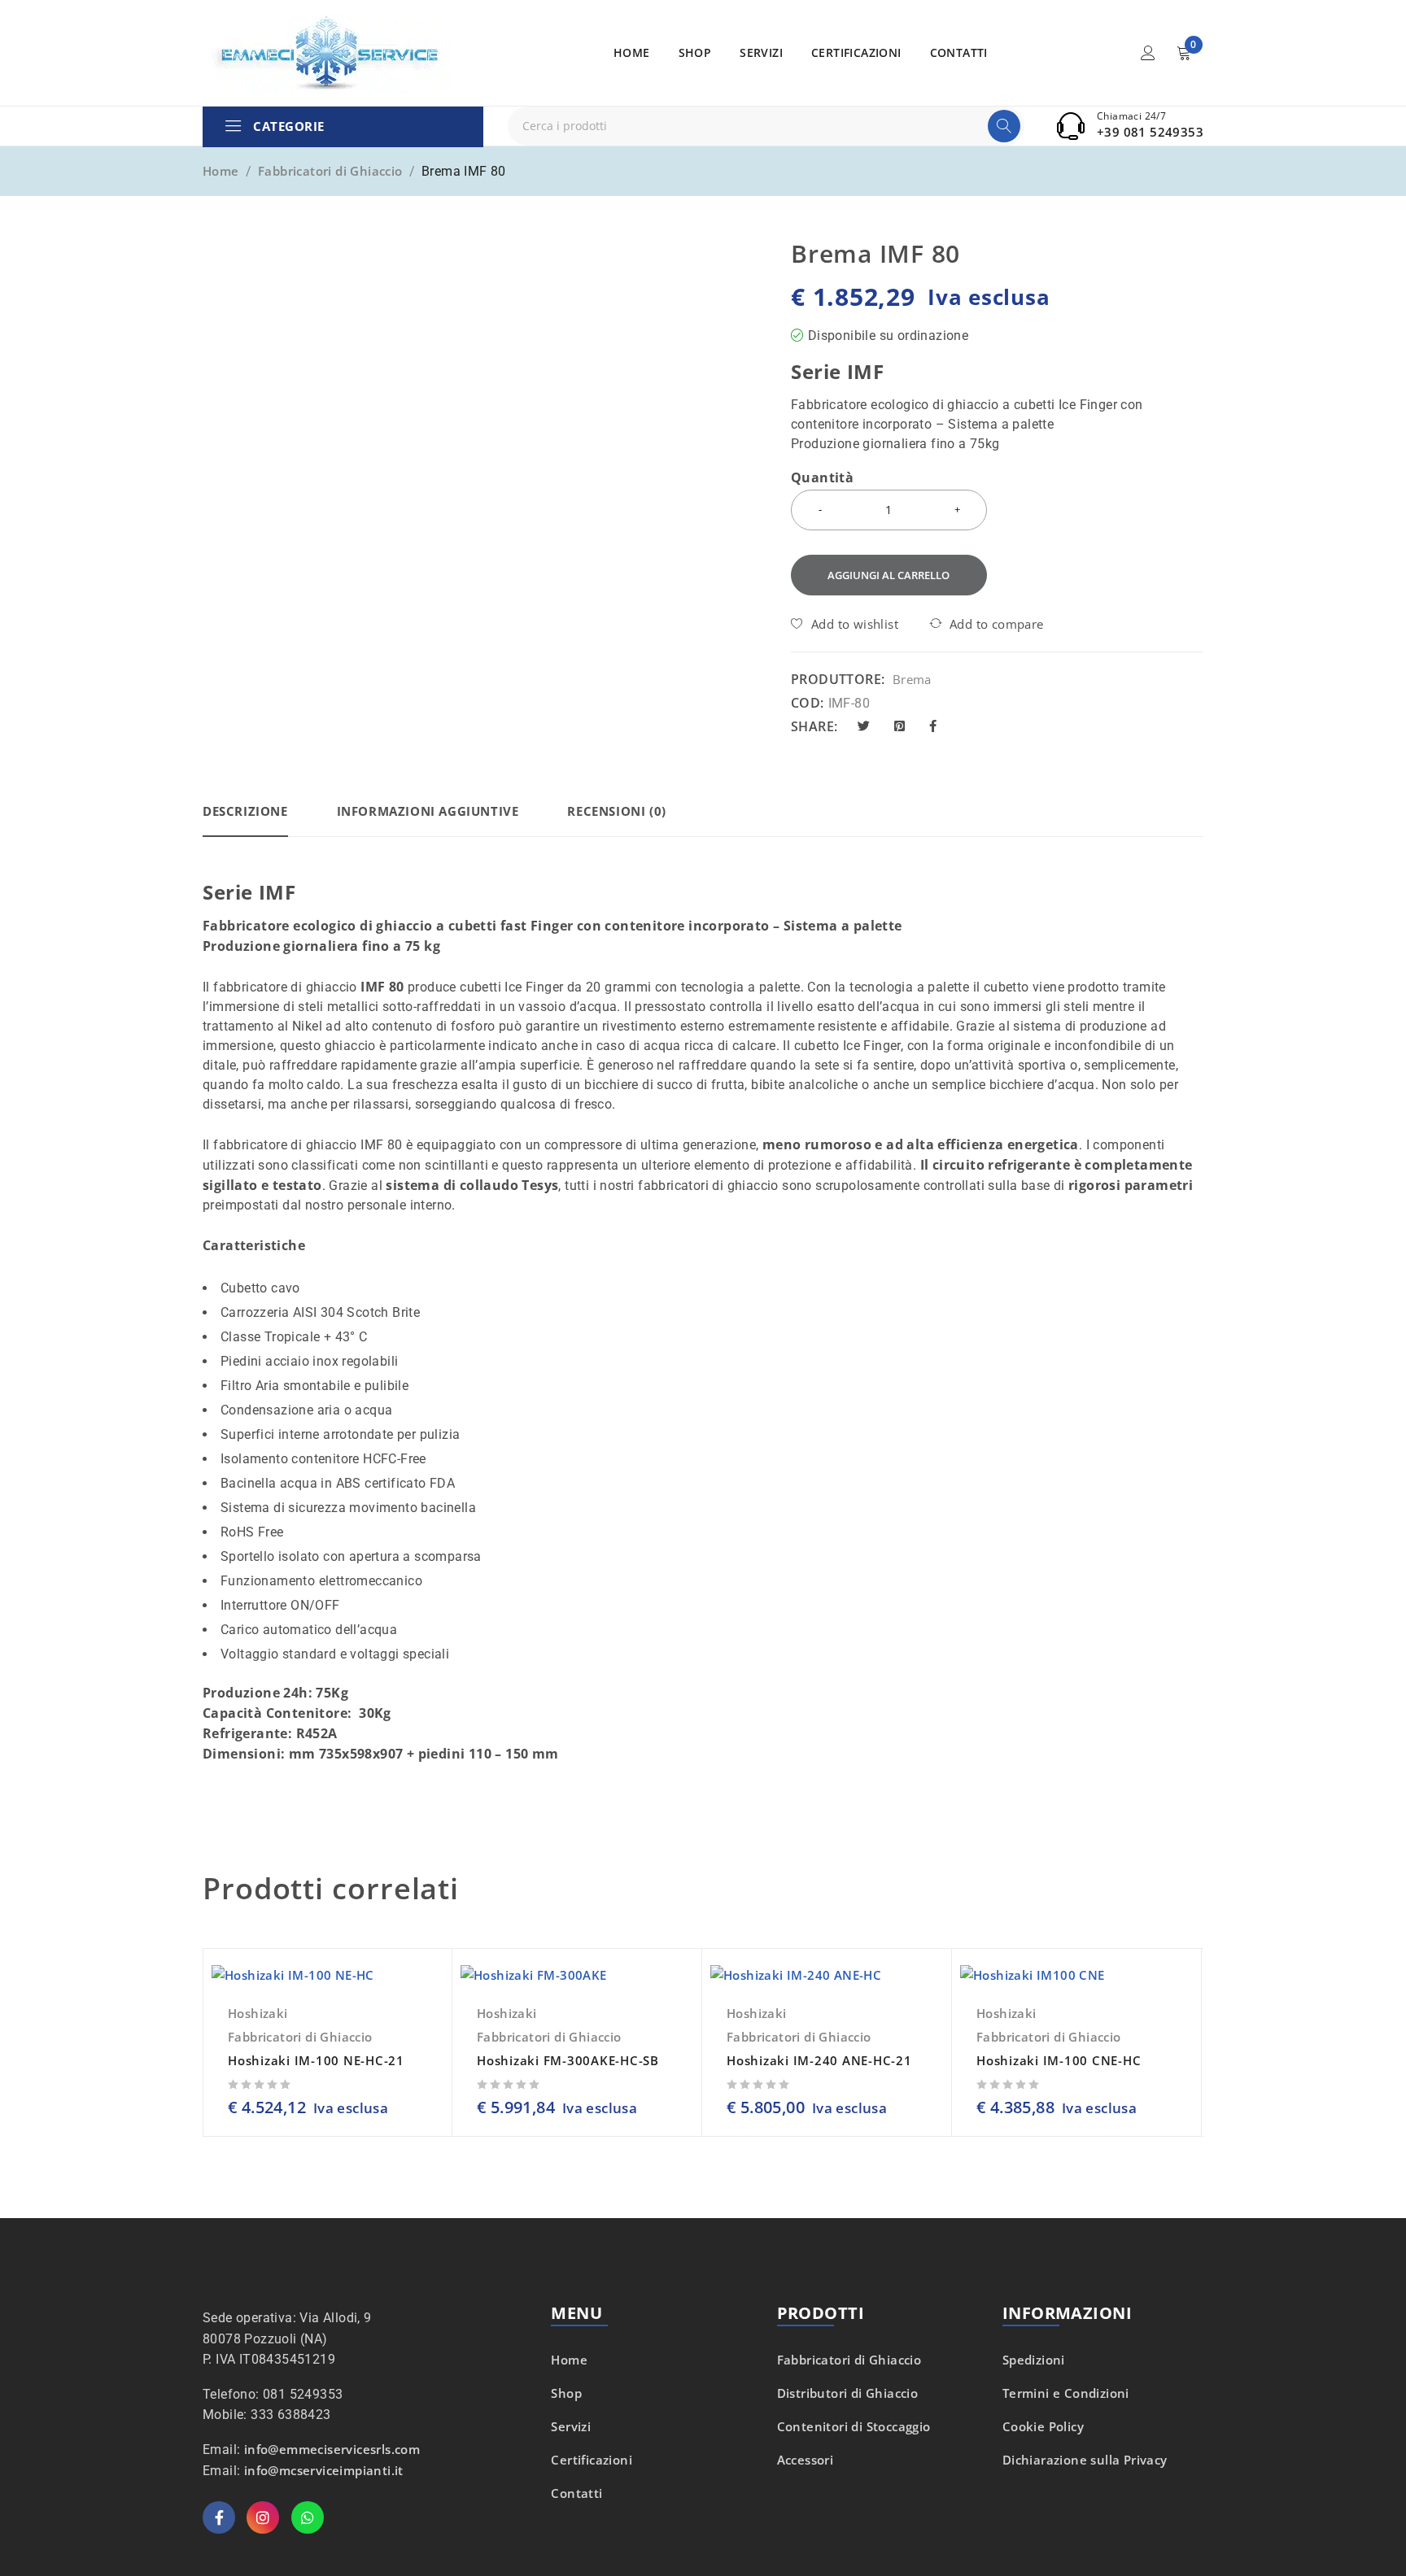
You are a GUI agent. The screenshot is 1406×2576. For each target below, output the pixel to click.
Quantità (822, 478)
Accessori (806, 2460)
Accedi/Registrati (1148, 53)
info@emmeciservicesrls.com (332, 2449)
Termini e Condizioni (1066, 2393)
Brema (912, 679)
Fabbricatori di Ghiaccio (330, 171)
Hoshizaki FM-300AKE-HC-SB (568, 2060)
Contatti (576, 2493)
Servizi (571, 2426)
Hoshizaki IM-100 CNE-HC (1059, 2060)
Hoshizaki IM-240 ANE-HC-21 (819, 2060)
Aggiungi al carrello (889, 575)
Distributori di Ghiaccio (848, 2393)
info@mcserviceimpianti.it (324, 2470)
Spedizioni (1034, 2360)
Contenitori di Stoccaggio (854, 2426)
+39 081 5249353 (1150, 132)
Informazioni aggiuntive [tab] (428, 811)
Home (221, 171)
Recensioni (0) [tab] (616, 811)
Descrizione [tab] (245, 811)
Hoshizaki (258, 2013)
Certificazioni (592, 2460)
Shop (566, 2393)
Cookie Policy (1043, 2426)
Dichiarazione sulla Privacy (1085, 2460)
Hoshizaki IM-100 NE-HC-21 (316, 2060)
